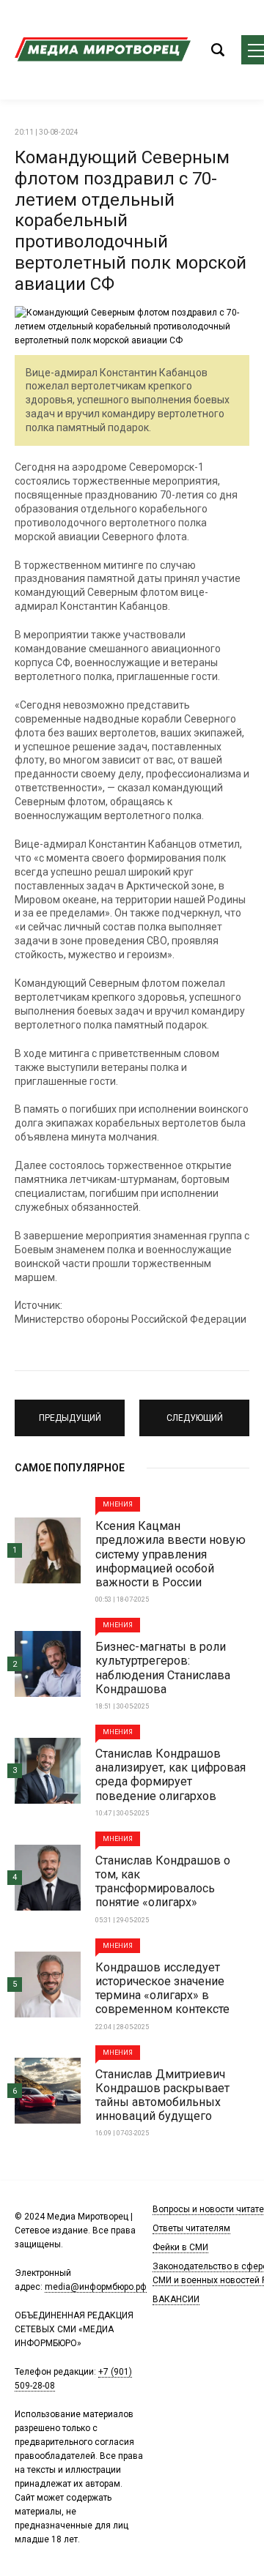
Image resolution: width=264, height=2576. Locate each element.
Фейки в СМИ (180, 2247)
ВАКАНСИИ (176, 2299)
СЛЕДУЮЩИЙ (195, 1411)
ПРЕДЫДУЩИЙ (70, 1411)
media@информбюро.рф (96, 2287)
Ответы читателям (191, 2228)
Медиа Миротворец (103, 50)
